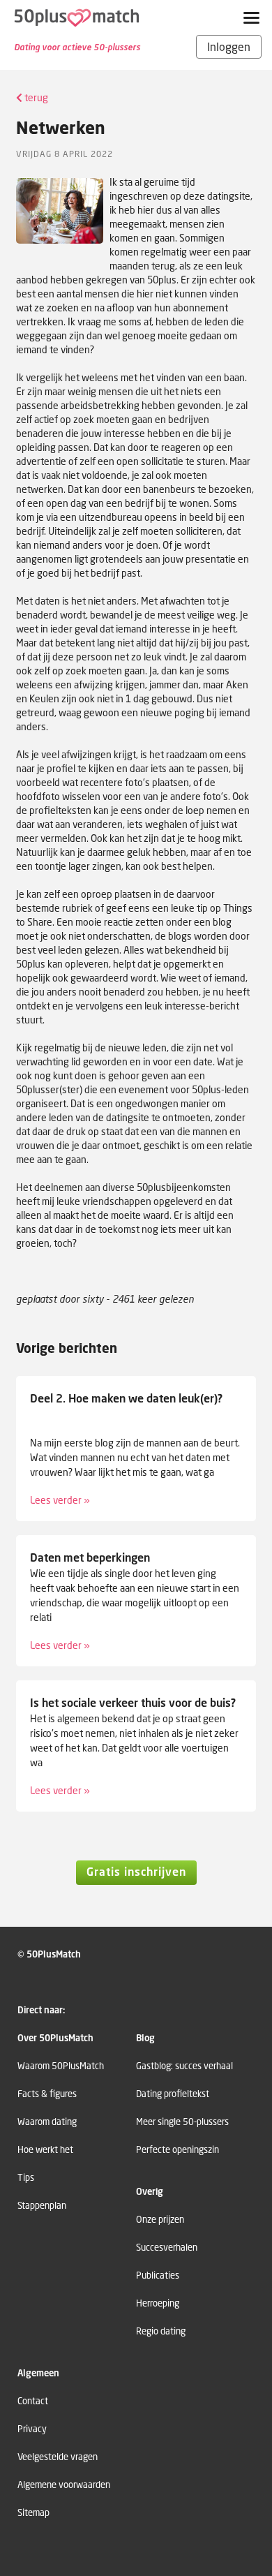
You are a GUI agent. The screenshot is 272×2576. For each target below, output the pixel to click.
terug (35, 97)
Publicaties (158, 2275)
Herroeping (158, 2303)
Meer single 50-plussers (182, 2122)
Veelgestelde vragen (58, 2457)
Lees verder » (60, 1500)
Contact (33, 2401)
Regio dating (161, 2331)
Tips (26, 2178)
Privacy (32, 2429)
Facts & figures (47, 2094)
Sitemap (33, 2513)
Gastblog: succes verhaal (184, 2066)
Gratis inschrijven (136, 1872)
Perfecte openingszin (177, 2150)
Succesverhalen (167, 2248)
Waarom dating (47, 2122)
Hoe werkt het (45, 2150)
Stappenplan (42, 2206)
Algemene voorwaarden (64, 2485)
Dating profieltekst (173, 2094)
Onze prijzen (160, 2220)
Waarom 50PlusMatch (61, 2066)
